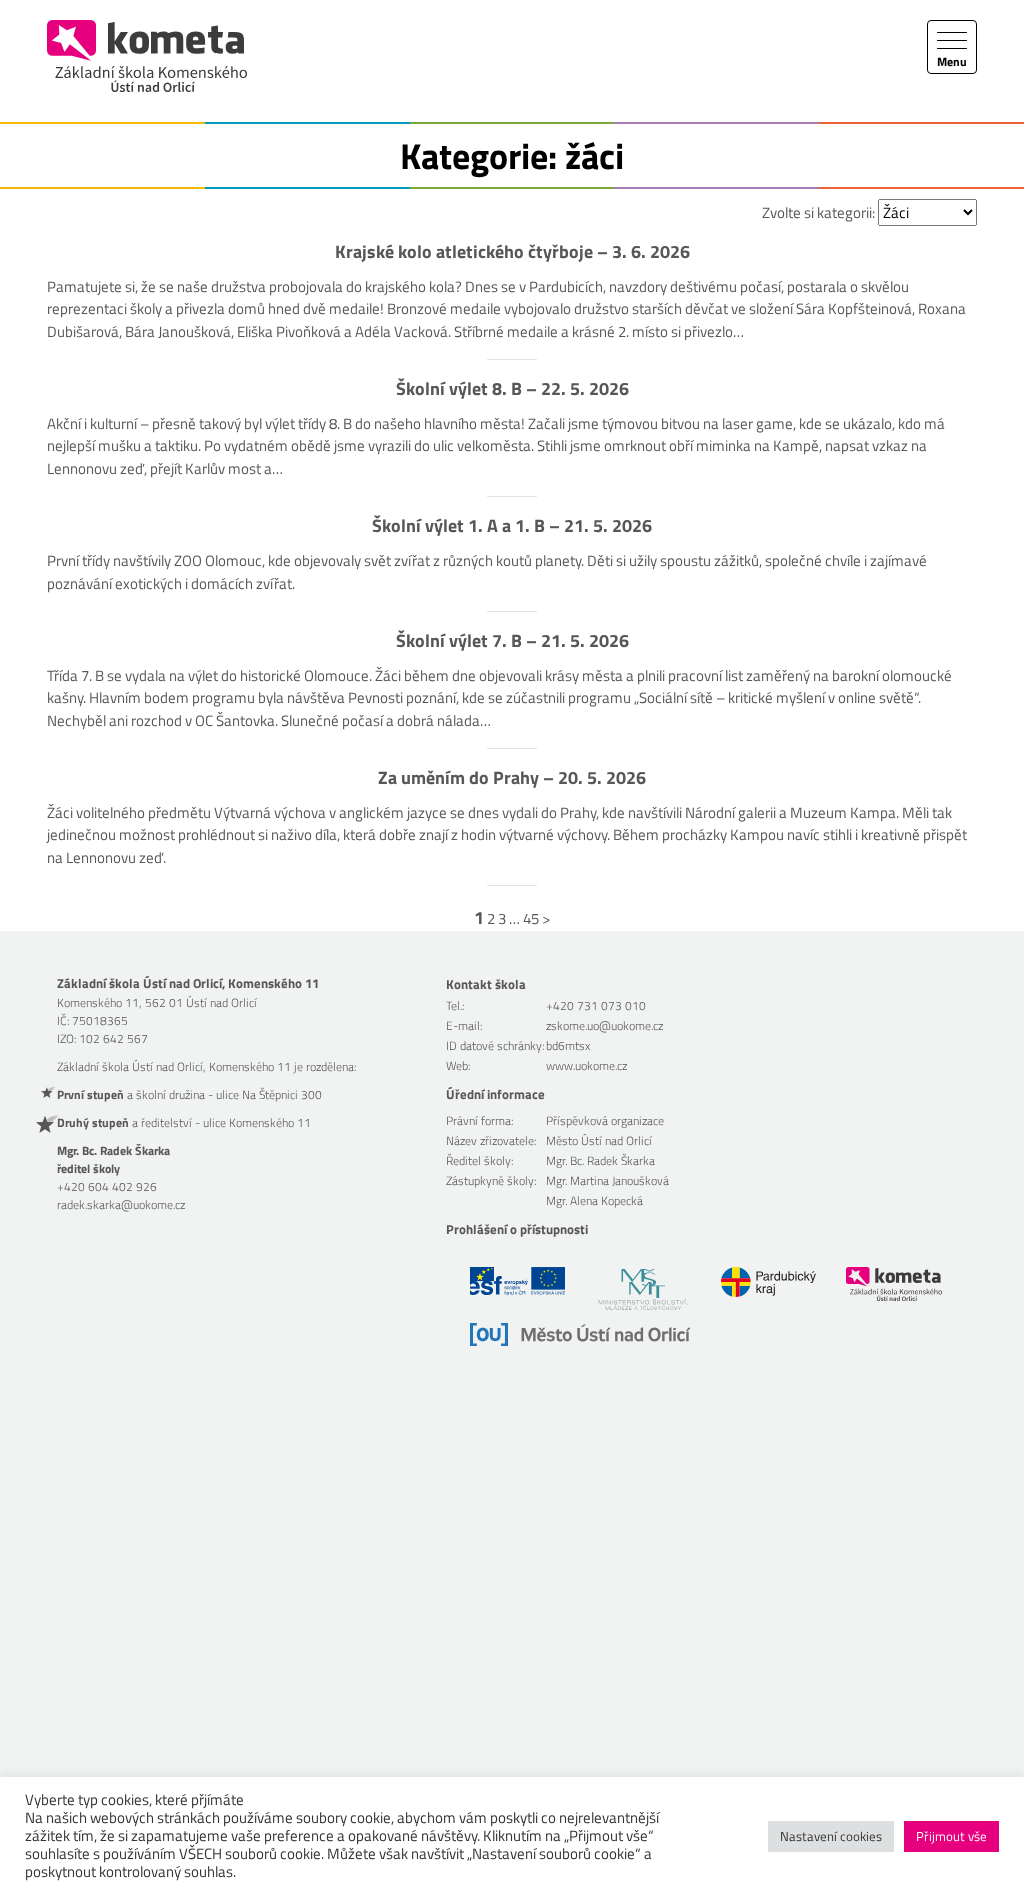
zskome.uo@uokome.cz (604, 1025)
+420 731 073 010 (596, 1005)
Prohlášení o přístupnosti (517, 1229)
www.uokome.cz (586, 1065)
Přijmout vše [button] (951, 1836)
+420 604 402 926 (107, 1186)
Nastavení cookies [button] (831, 1836)
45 (531, 918)
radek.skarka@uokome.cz (121, 1204)
